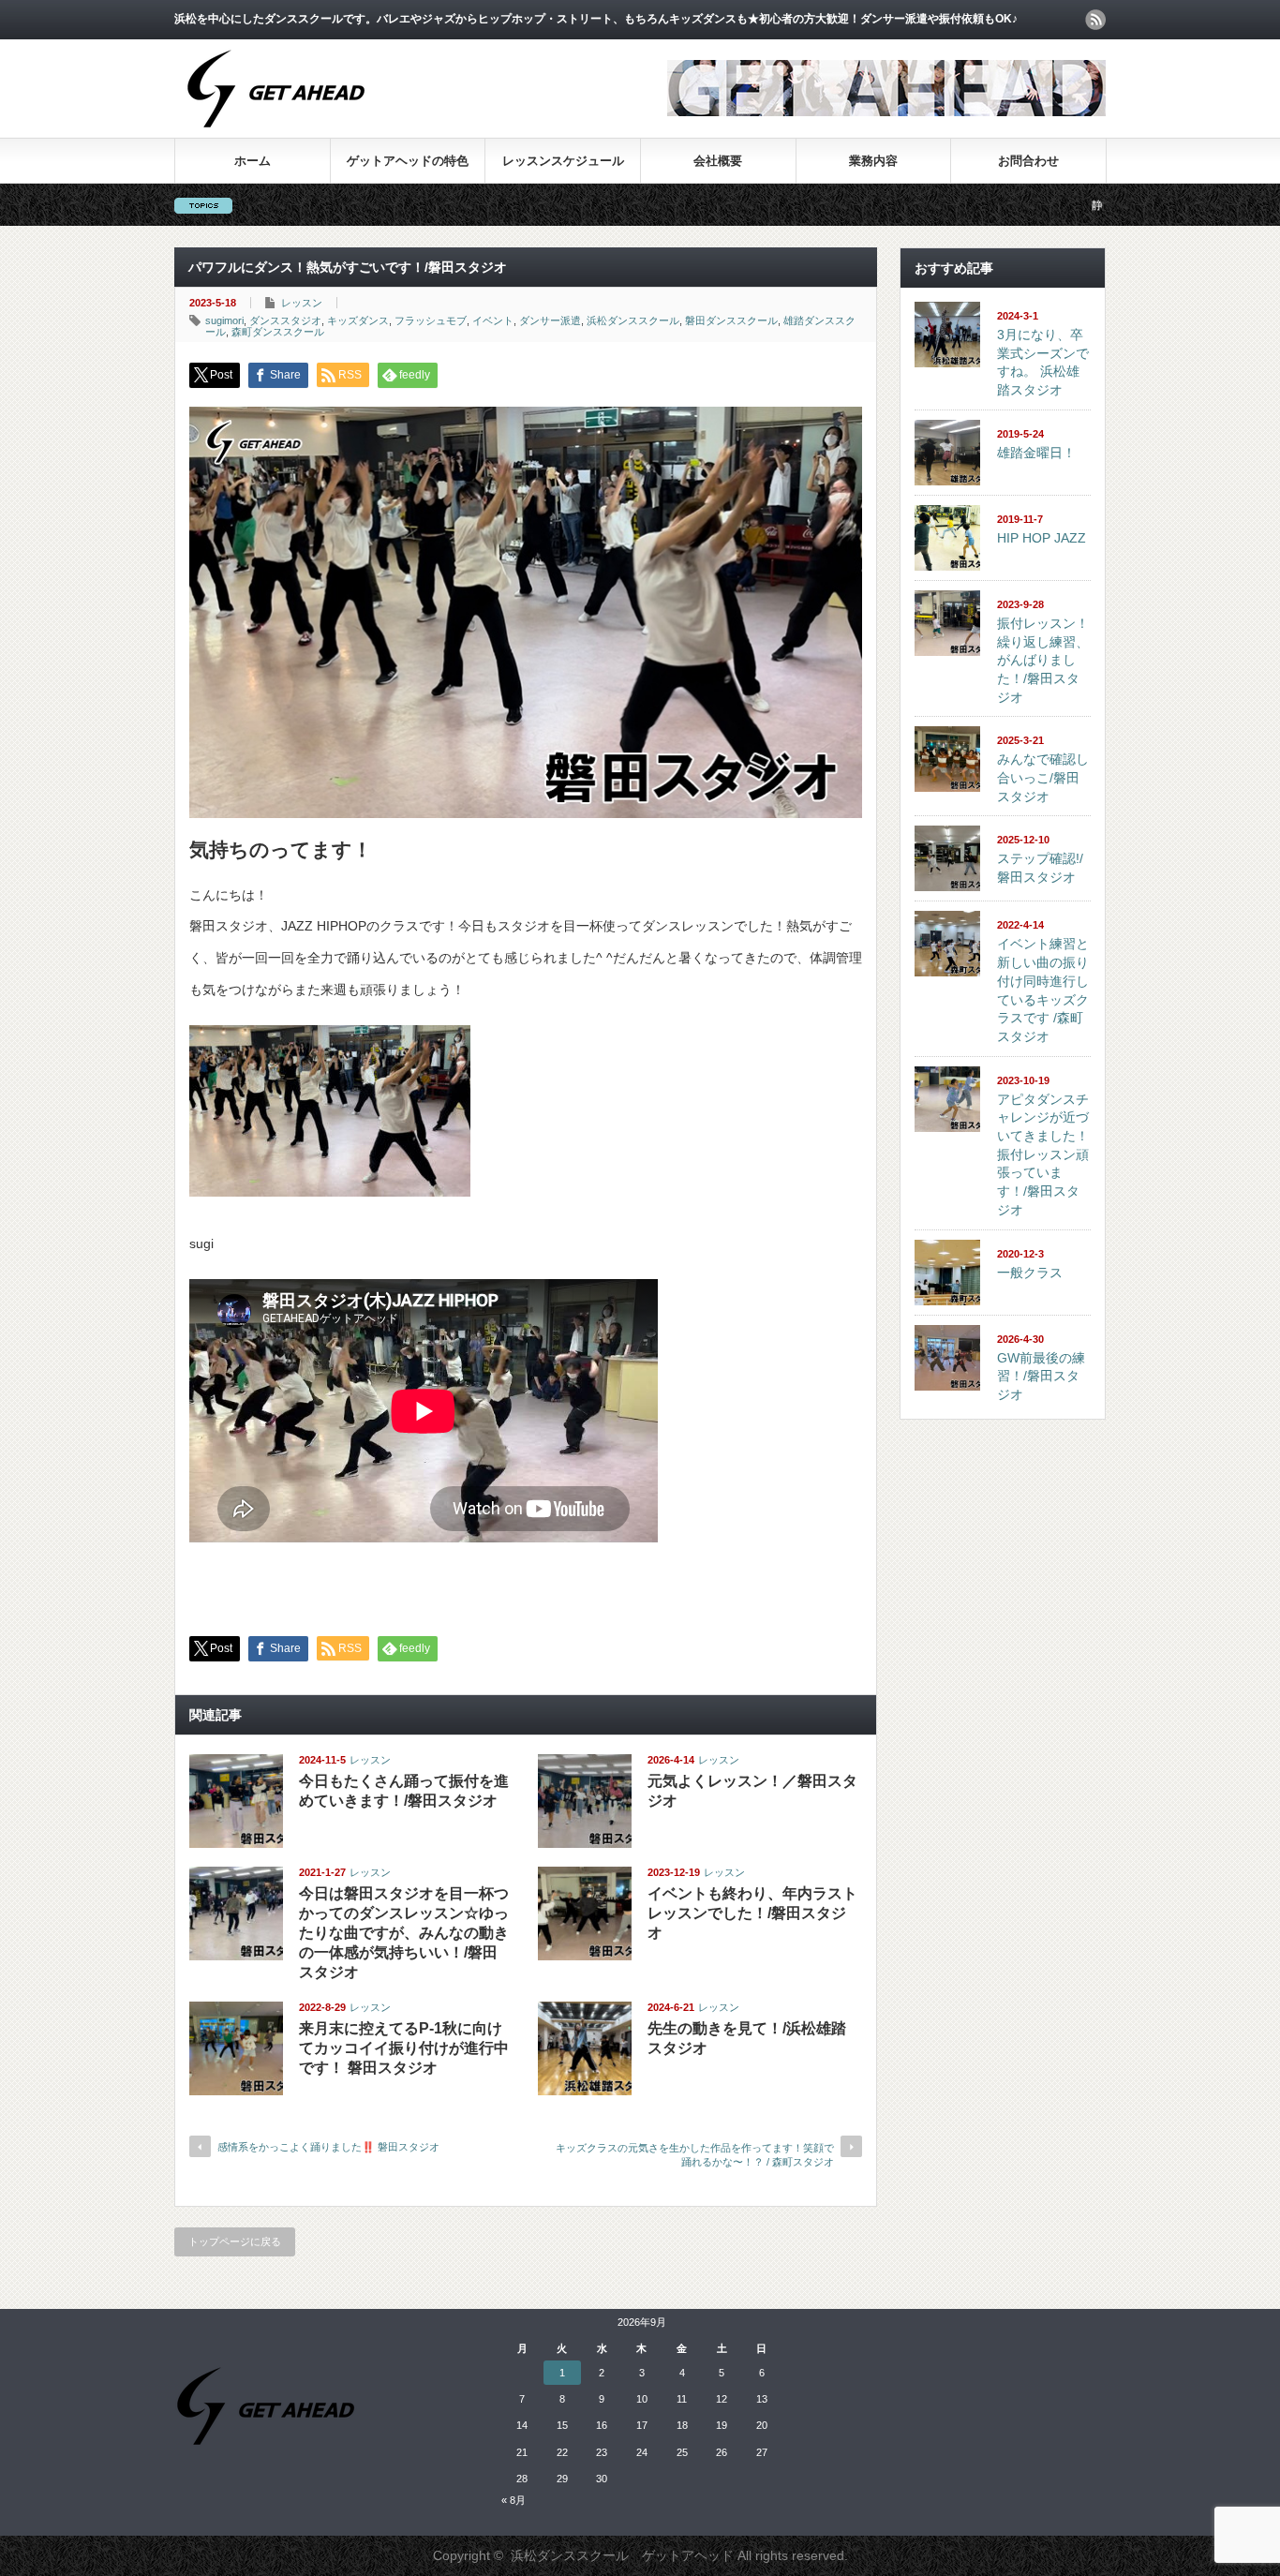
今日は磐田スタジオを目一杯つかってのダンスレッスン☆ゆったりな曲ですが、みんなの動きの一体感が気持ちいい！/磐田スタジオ (404, 1933)
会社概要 (718, 161)
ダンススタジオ (285, 320)
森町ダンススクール (278, 332)
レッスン (302, 303)
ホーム (253, 161)
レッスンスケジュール (563, 161)
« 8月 (513, 2500)
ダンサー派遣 (550, 320)
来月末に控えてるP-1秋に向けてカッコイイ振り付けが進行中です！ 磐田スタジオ (404, 2048)
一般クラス (1030, 1273)
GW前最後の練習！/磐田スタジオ (1041, 1376)
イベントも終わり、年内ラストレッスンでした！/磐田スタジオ (752, 1913)
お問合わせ (1028, 161)
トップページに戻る (235, 2241)
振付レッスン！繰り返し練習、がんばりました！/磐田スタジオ (1043, 660)
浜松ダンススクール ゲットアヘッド (622, 2555)
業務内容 (873, 161)
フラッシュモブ (431, 320)
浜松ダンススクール (633, 320)
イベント (493, 320)
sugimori (224, 320)
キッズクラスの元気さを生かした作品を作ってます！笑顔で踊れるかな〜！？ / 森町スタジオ (695, 2155)
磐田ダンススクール (731, 320)
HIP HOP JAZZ (1042, 538)
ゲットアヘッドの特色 (408, 161)
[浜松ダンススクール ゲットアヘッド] (276, 137)
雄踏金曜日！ (1036, 453)
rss (1095, 20)
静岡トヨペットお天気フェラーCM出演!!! (1094, 205)
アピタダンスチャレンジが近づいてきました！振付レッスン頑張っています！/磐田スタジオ (1043, 1154)
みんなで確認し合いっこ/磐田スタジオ (1043, 777)
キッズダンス (358, 320)
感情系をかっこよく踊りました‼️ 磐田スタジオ (328, 2147)
